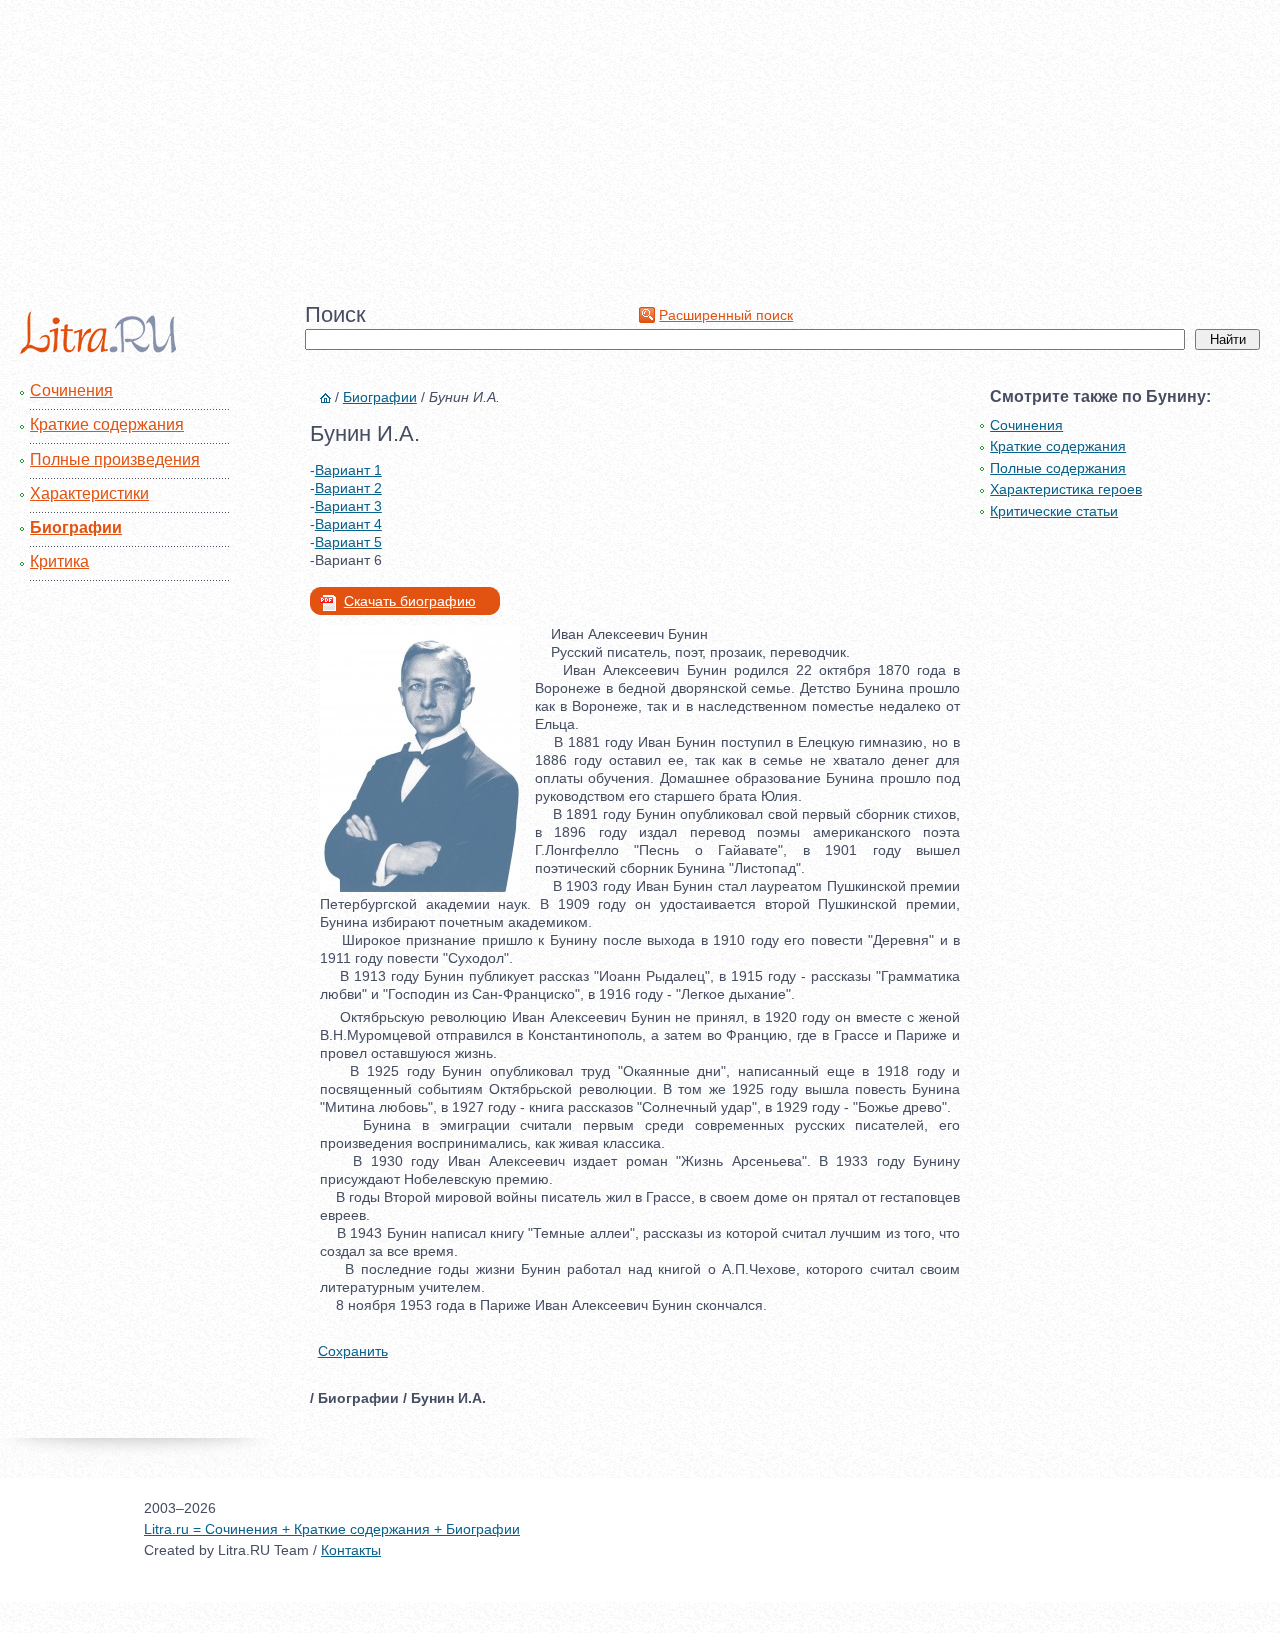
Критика (59, 561)
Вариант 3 (348, 506)
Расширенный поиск (726, 315)
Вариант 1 (348, 470)
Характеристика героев (1066, 489)
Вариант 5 (348, 542)
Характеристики (89, 493)
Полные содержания (1058, 468)
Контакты (351, 1550)
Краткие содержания (107, 424)
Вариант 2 (348, 488)
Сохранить (353, 1351)
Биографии (76, 527)
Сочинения (71, 390)
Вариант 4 (348, 524)
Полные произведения (115, 459)
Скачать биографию (410, 601)
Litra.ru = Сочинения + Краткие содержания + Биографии (332, 1529)
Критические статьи (1054, 511)
